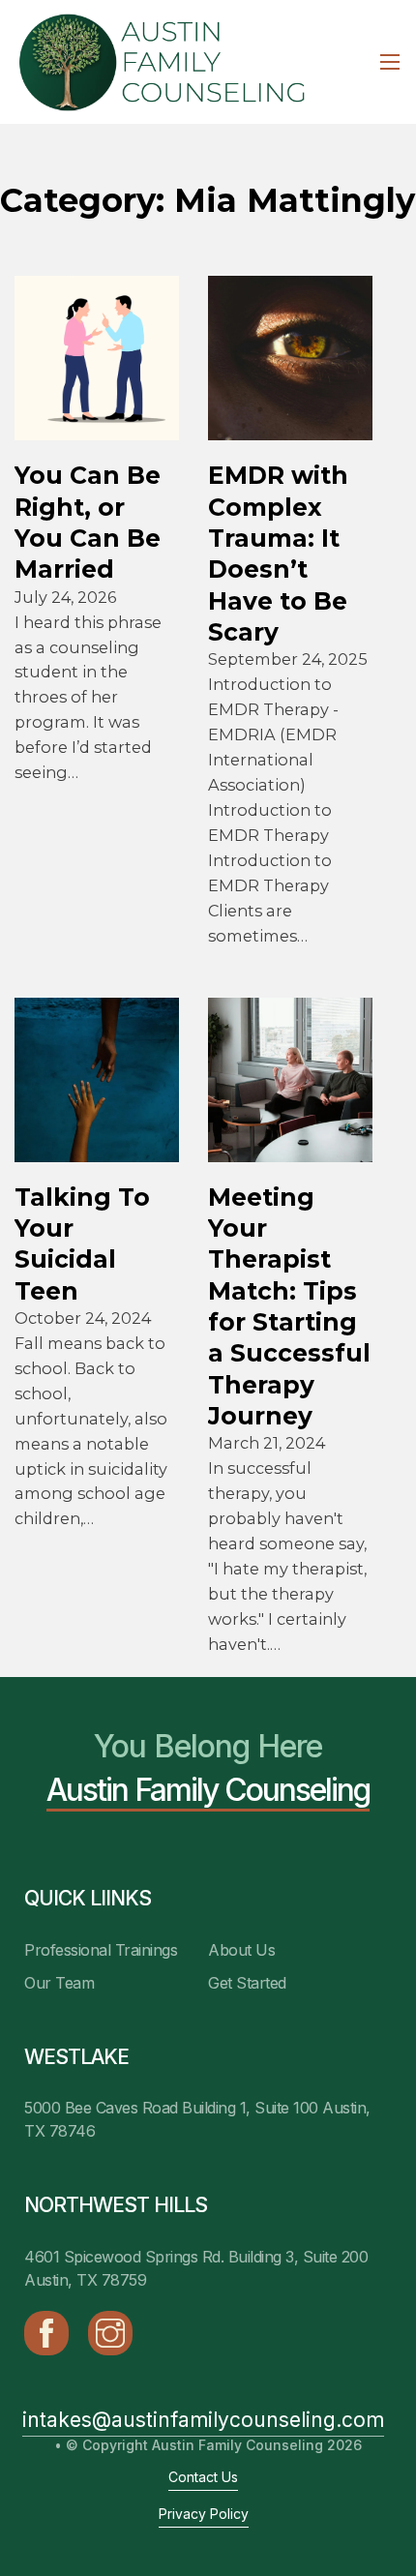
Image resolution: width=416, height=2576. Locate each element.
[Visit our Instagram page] (110, 2333)
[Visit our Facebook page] (46, 2333)
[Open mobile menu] (390, 62)
